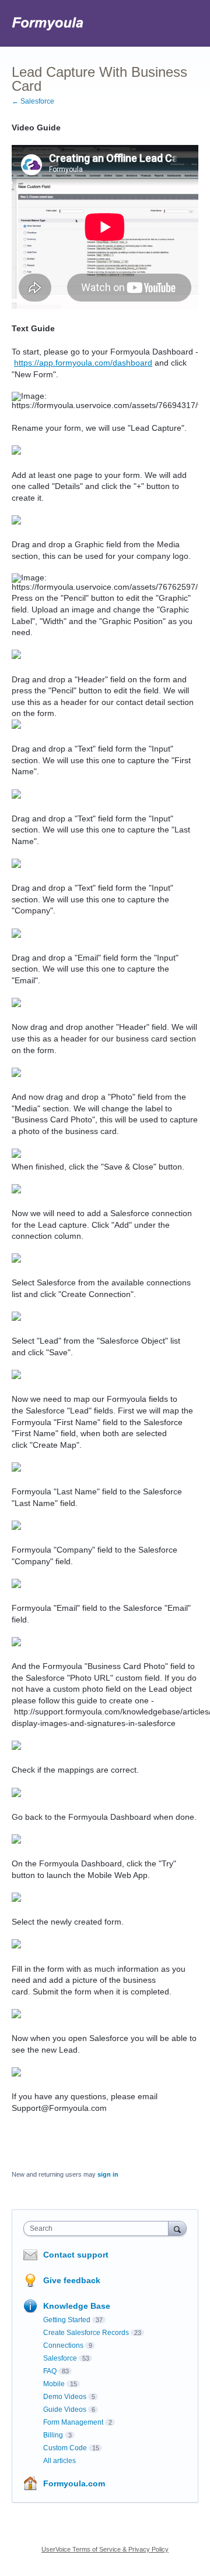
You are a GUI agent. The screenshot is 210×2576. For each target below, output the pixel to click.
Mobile (54, 2384)
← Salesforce (33, 101)
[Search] (177, 2228)
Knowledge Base (77, 2306)
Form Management (73, 2422)
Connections (63, 2345)
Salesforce (60, 2358)
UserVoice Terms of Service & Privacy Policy (105, 2549)
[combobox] (99, 2228)
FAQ (50, 2371)
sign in (108, 2174)
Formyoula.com (74, 2483)
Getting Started (67, 2320)
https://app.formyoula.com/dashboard (83, 363)
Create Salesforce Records (86, 2333)
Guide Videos (65, 2410)
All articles (60, 2461)
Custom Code (65, 2448)
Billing (53, 2435)
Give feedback (72, 2280)
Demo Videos (65, 2397)
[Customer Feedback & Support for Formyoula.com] (48, 23)
